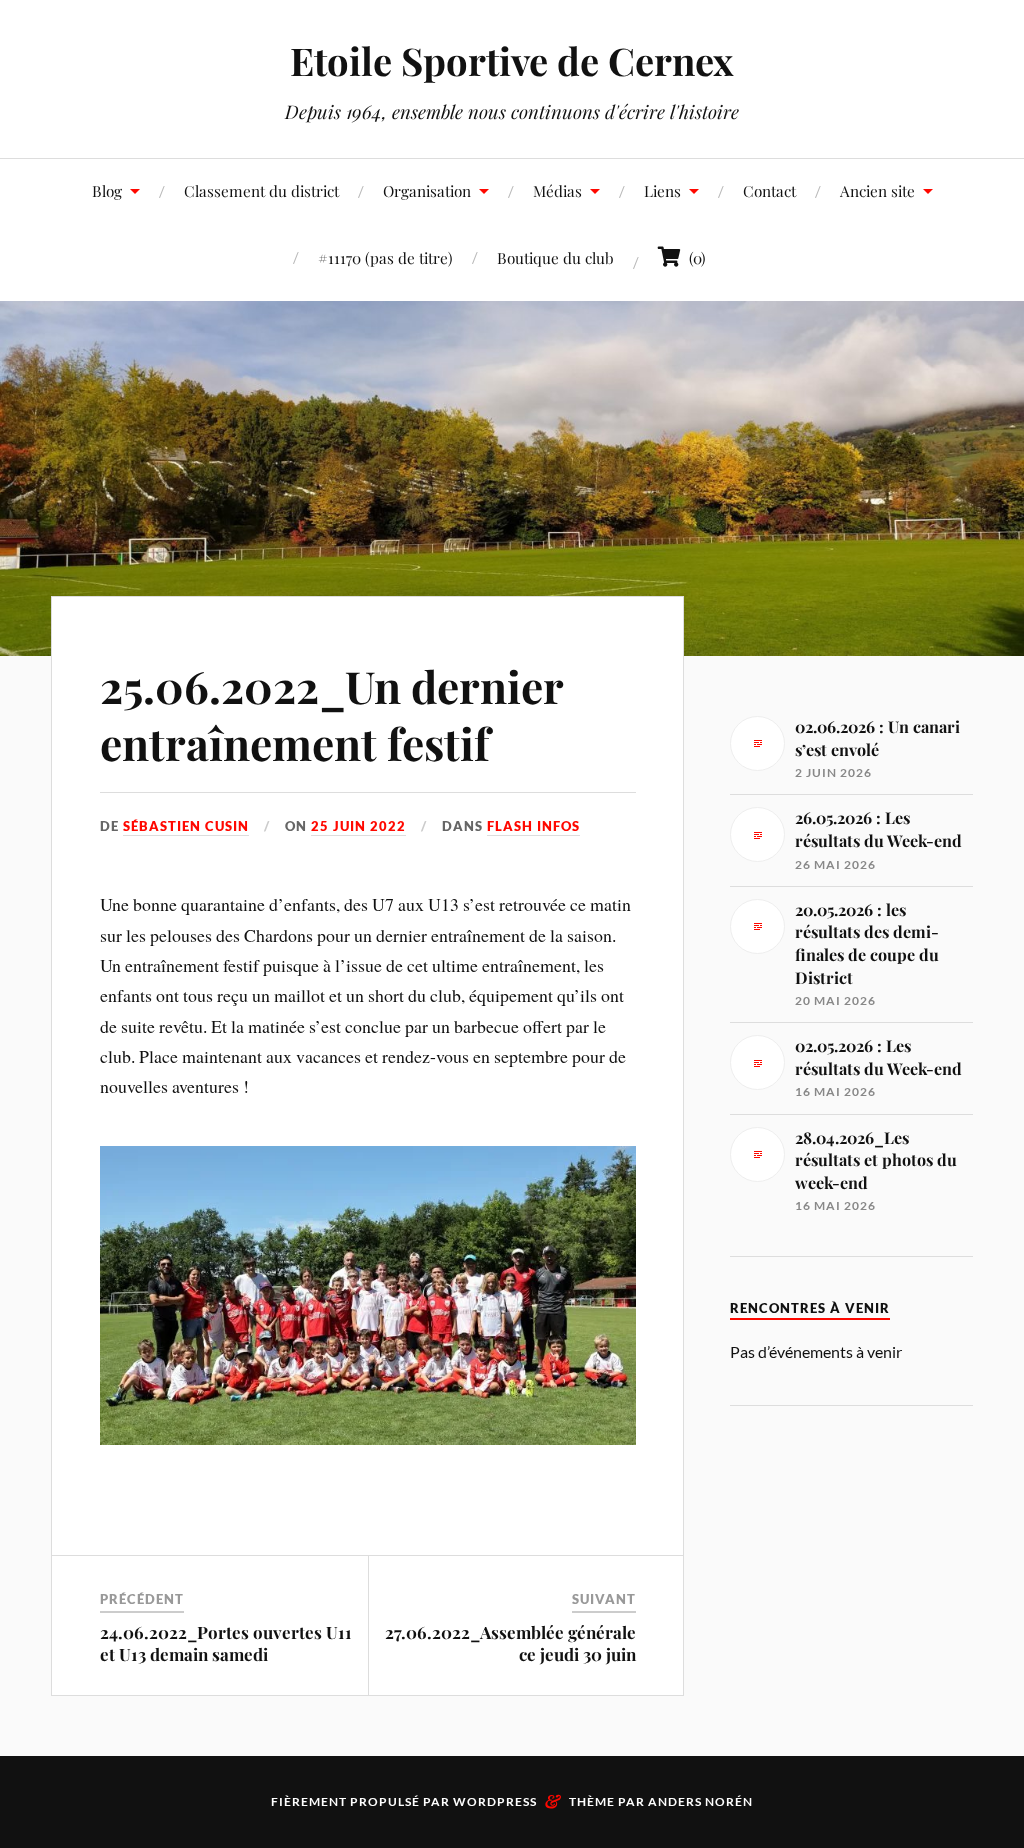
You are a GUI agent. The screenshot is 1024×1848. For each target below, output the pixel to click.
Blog (107, 190)
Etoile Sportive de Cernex (512, 60)
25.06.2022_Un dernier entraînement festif (331, 714)
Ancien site (877, 190)
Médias (557, 190)
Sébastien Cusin (186, 826)
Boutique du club (555, 257)
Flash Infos (533, 826)
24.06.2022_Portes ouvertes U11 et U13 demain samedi (226, 1643)
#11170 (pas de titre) (385, 257)
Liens (662, 190)
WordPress (495, 1801)
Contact (769, 190)
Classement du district (261, 190)
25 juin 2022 (358, 826)
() (693, 257)
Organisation (427, 190)
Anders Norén (700, 1801)
